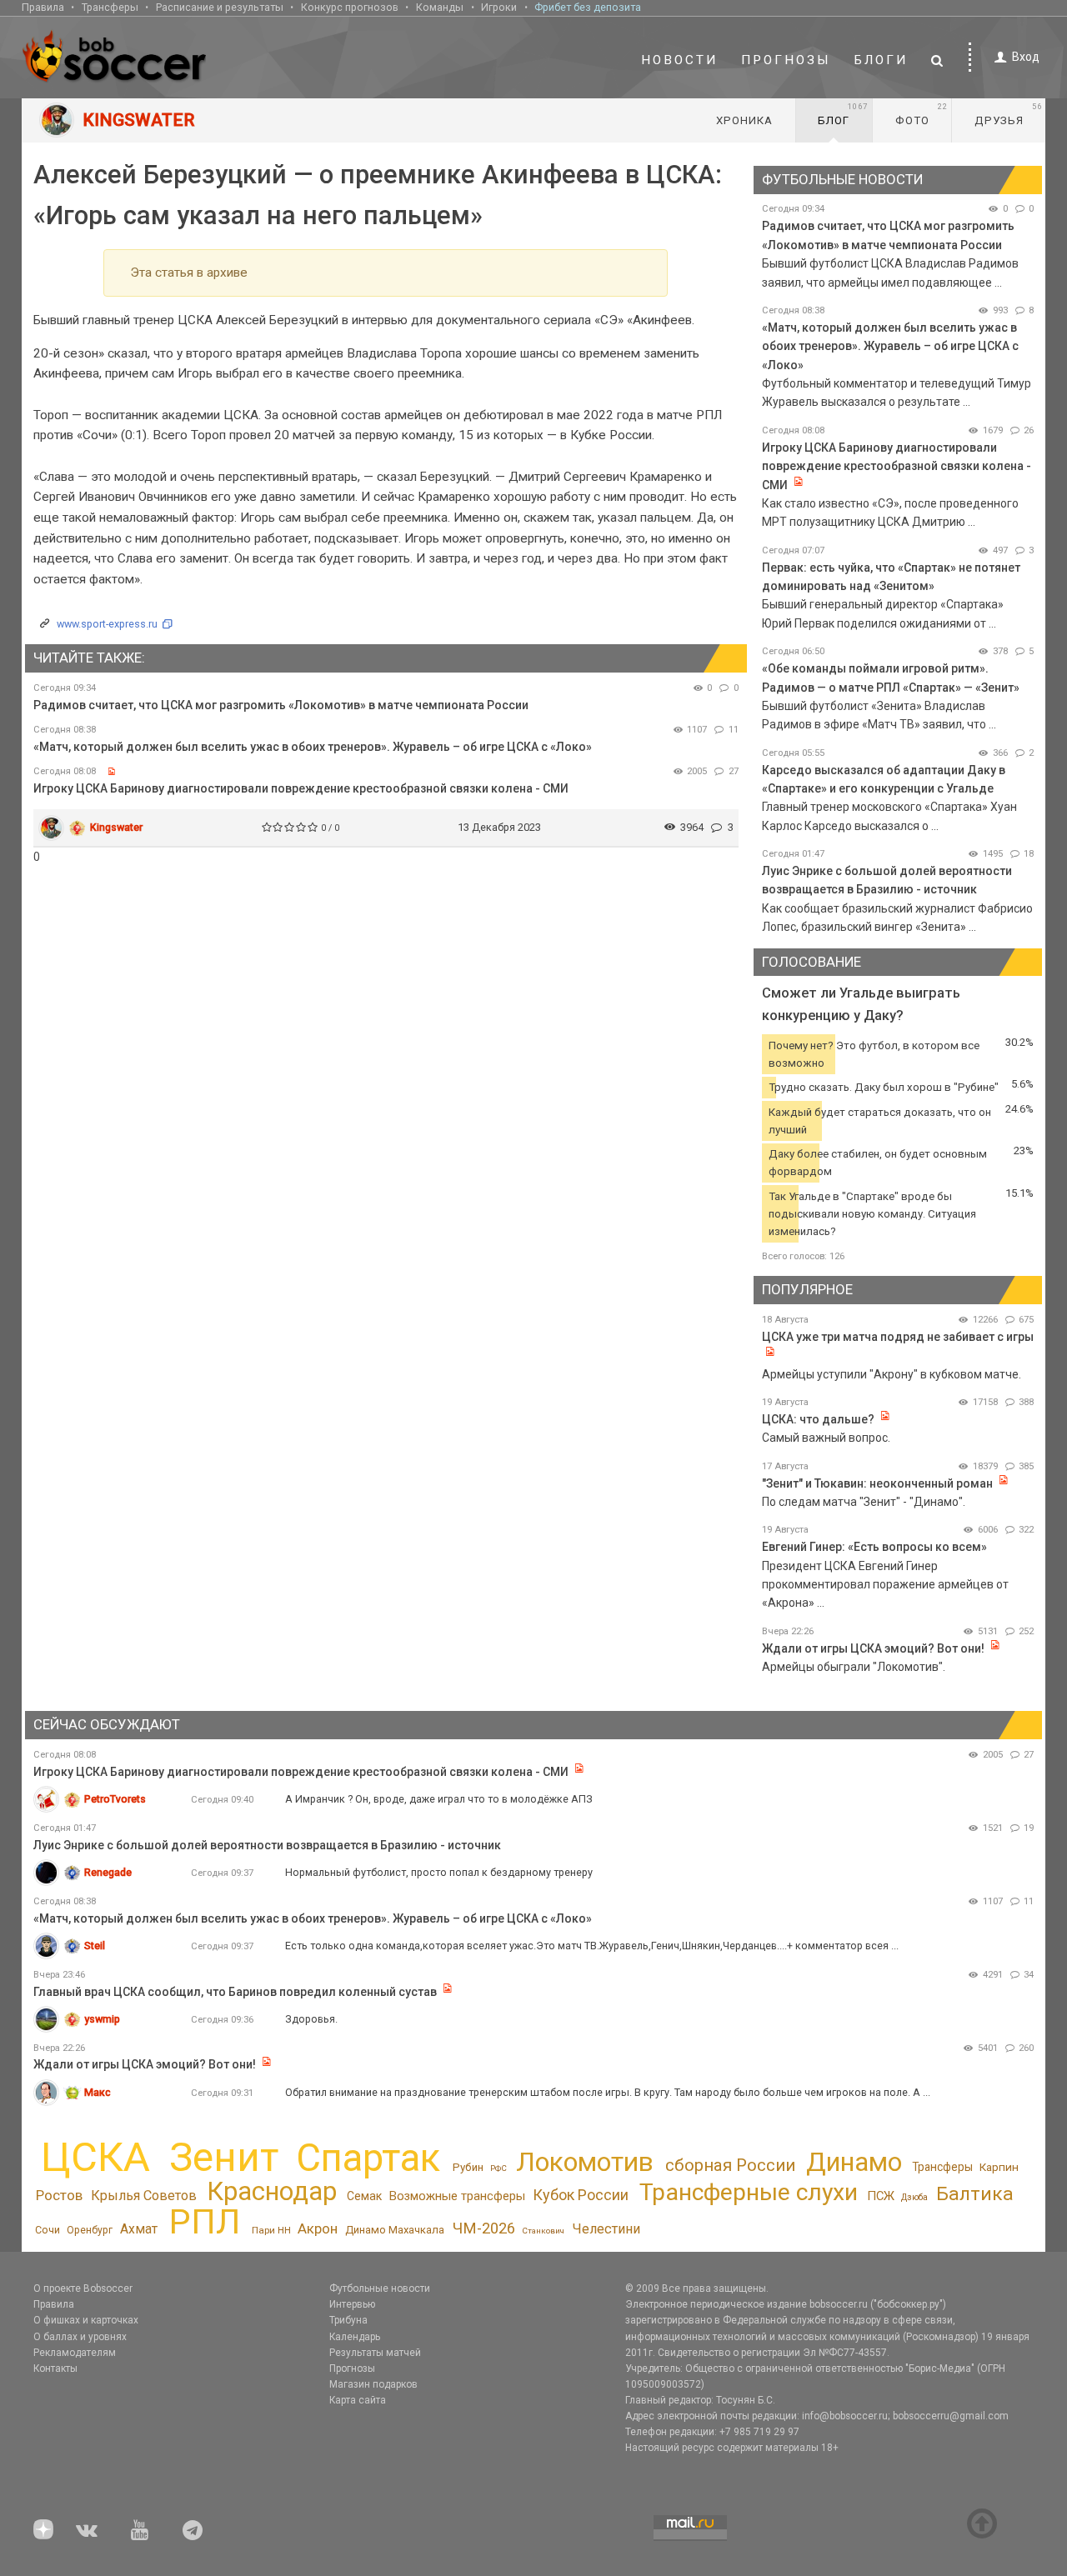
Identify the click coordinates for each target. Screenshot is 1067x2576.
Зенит (224, 2158)
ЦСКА (95, 2157)
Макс (98, 2092)
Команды (440, 7)
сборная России (730, 2165)
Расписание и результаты (220, 7)
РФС (498, 2168)
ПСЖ (881, 2196)
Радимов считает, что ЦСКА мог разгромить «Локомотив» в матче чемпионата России (281, 705)
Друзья (1008, 114)
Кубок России (581, 2195)
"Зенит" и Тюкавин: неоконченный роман (877, 1483)
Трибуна (348, 2320)
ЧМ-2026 (484, 2228)
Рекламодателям (75, 2353)
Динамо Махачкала (395, 2230)
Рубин (468, 2167)
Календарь (355, 2337)
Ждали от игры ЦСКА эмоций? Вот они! (873, 1648)
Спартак (368, 2158)
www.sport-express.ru (107, 624)
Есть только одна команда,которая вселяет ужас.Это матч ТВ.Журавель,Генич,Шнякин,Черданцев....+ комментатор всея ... (592, 1946)
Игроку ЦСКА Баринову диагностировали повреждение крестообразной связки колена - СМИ (301, 788)
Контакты (55, 2368)
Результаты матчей (375, 2353)
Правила (43, 7)
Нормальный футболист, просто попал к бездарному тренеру (439, 1872)
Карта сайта (358, 2400)
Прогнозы (786, 60)
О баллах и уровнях (80, 2337)
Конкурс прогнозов (350, 7)
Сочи (48, 2230)
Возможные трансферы (457, 2196)
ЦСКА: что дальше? (818, 1419)
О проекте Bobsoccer (83, 2288)
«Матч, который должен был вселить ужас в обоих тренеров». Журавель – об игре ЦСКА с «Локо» (313, 747)
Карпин (999, 2167)
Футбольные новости (380, 2288)
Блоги (881, 60)
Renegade (108, 1872)
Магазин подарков (373, 2384)
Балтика (975, 2194)
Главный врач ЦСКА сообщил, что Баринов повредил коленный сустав (235, 1992)
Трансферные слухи (749, 2192)
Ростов (59, 2195)
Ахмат (139, 2229)
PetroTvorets (115, 1799)
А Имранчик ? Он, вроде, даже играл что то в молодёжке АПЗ (439, 1799)
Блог (843, 114)
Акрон (318, 2228)
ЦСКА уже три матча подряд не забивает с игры (898, 1337)
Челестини (606, 2229)
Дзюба (914, 2197)
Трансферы (110, 7)
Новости (679, 60)
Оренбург (90, 2230)
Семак (364, 2196)
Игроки (499, 7)
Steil (95, 1946)
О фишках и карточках (86, 2320)
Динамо (854, 2162)
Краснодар (272, 2191)
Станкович (543, 2231)
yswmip (102, 2019)
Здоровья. (311, 2019)
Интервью (352, 2304)
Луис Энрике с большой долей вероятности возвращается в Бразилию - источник (267, 1845)
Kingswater (116, 827)
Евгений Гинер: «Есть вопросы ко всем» (874, 1547)
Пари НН (271, 2230)
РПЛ (205, 2222)
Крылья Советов (144, 2196)
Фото (922, 114)
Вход (1026, 57)
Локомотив (585, 2162)
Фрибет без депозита (588, 7)
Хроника (744, 120)
